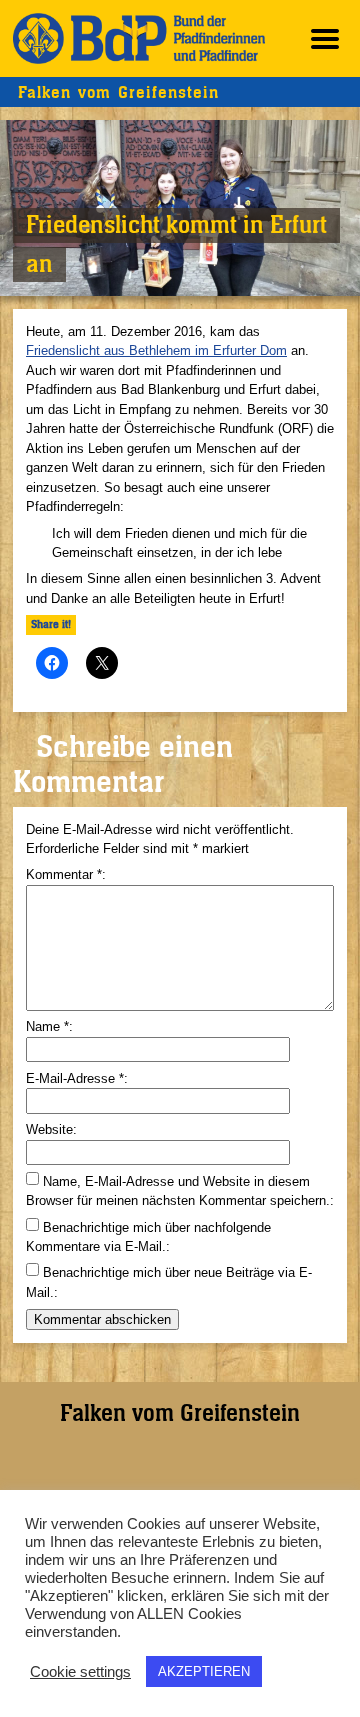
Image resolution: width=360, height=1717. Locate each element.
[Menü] (325, 38)
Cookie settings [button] (80, 1672)
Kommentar (64, 874)
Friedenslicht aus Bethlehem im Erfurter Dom (156, 350)
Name (47, 1026)
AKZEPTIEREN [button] (204, 1671)
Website (49, 1129)
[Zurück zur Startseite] (139, 38)
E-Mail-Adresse (75, 1078)
